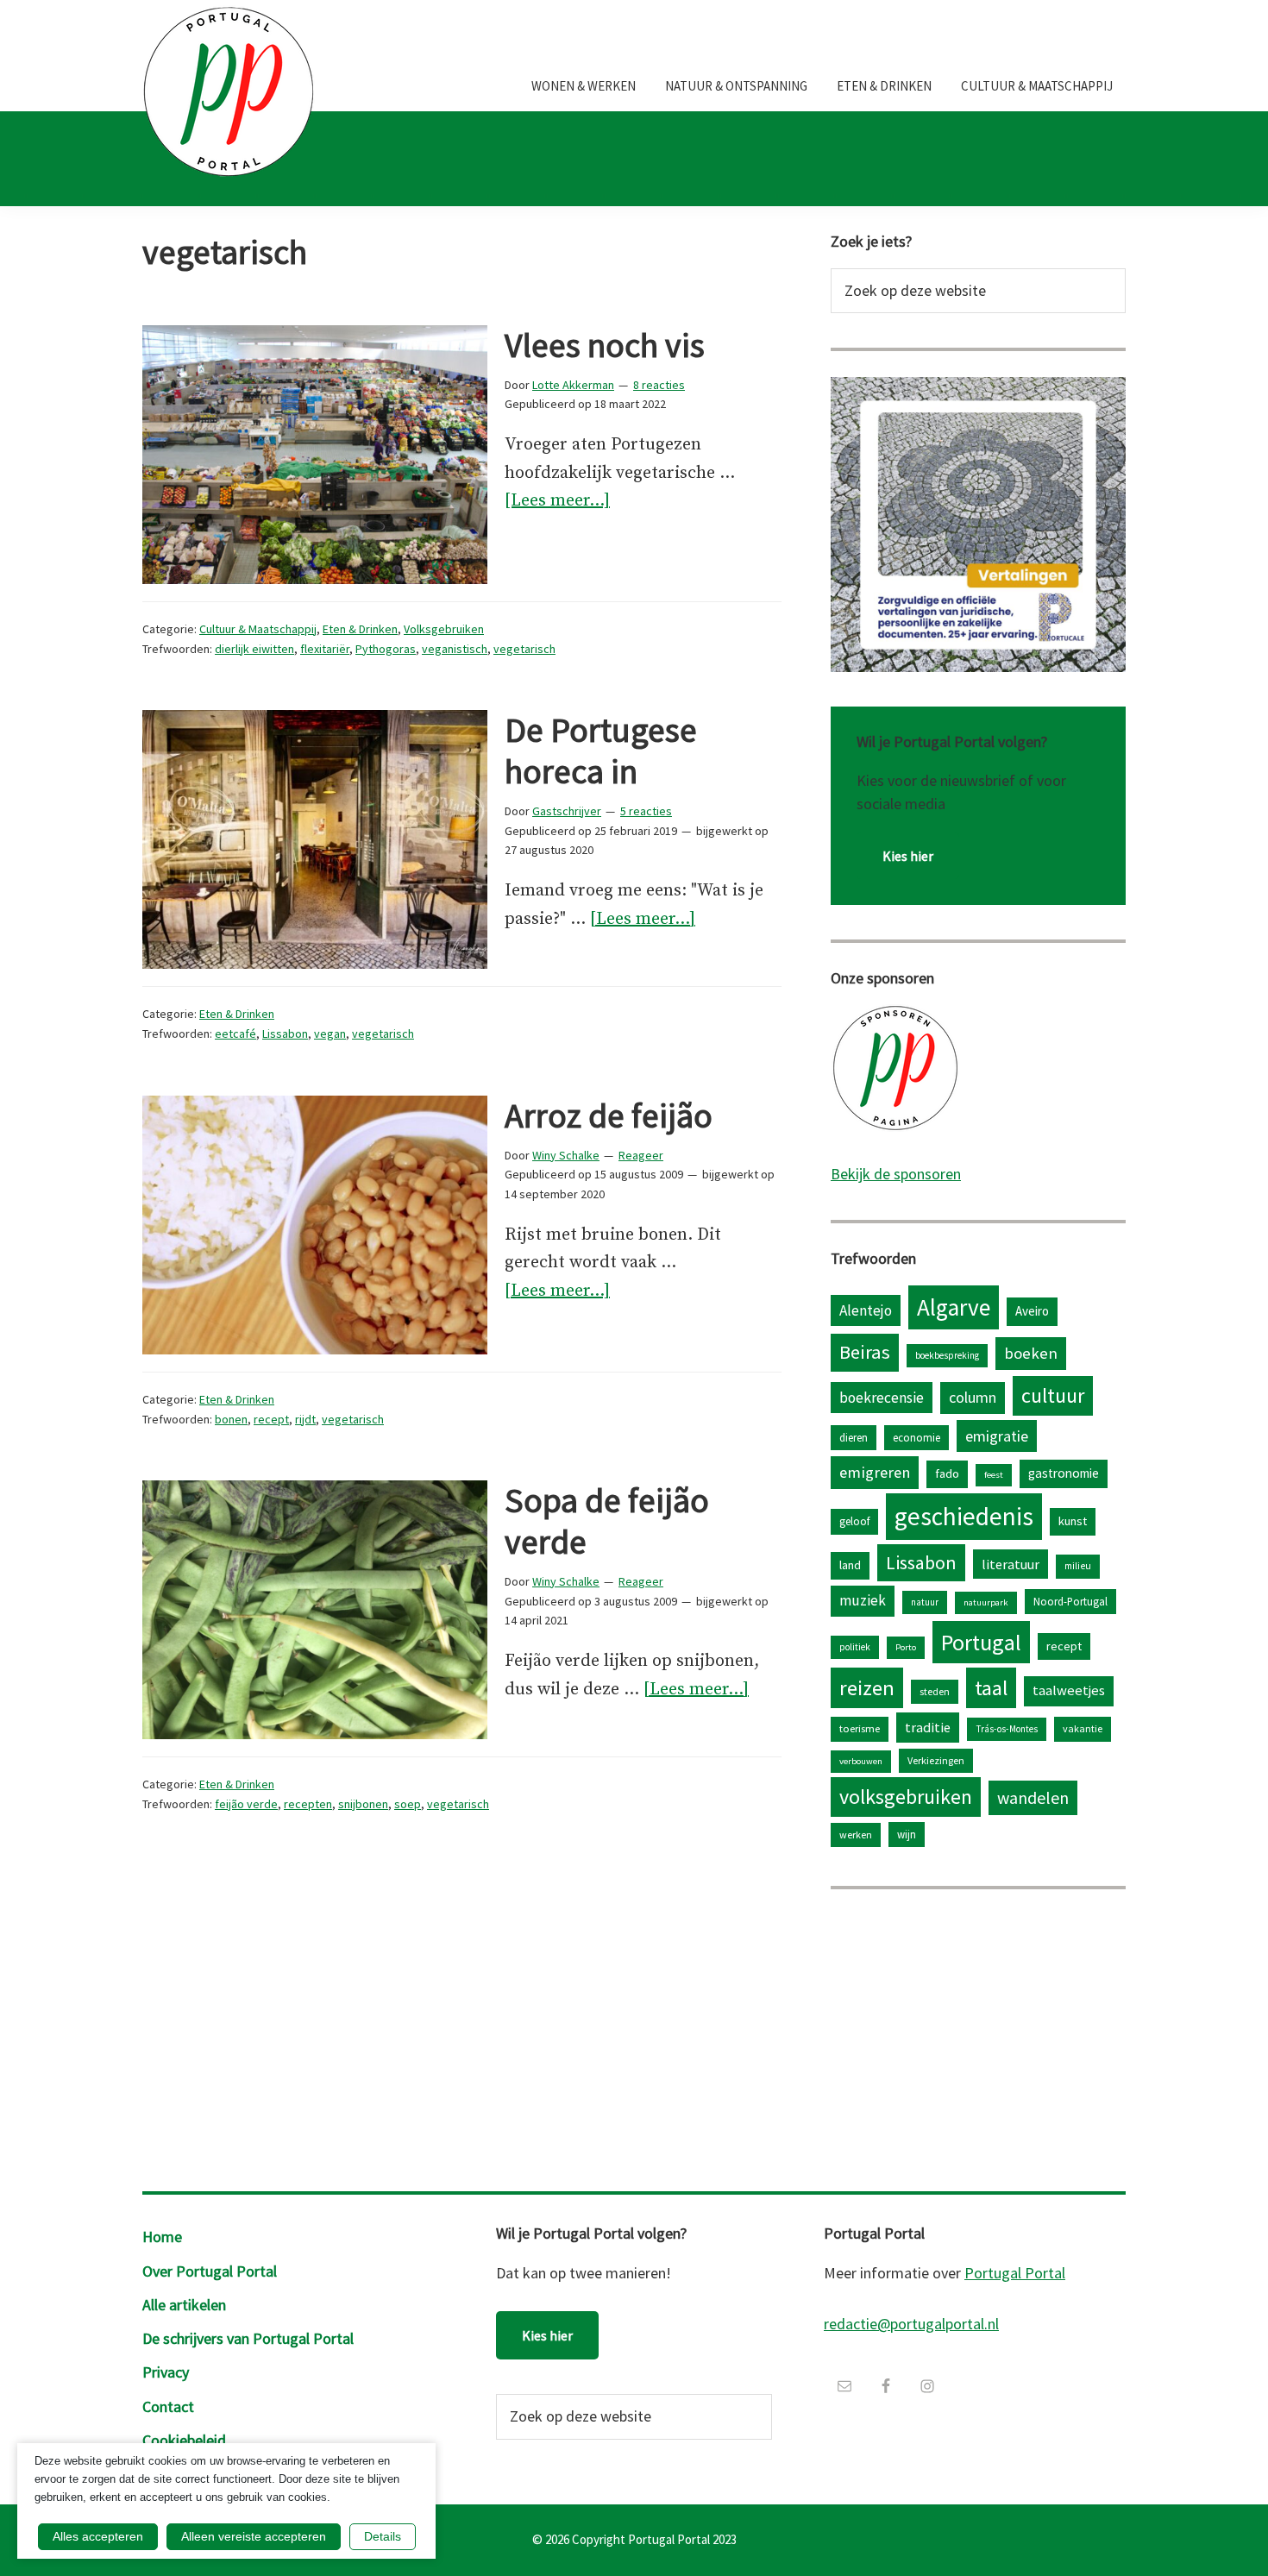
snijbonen (363, 1804)
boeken (1031, 1353)
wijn (907, 1834)
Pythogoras (386, 649)
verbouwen (861, 1761)
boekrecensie (882, 1398)
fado (947, 1473)
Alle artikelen (184, 2305)
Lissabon (285, 1034)
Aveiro (1032, 1311)
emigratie (997, 1436)
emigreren (875, 1472)
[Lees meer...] (557, 503)
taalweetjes (1069, 1690)
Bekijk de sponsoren (896, 1174)
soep (408, 1804)
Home (162, 2237)
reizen (867, 1688)
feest (994, 1475)
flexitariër (325, 649)
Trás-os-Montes (1007, 1729)
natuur (925, 1602)
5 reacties (646, 811)
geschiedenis (964, 1516)
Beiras (865, 1352)
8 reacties (659, 385)
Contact (168, 2406)
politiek (855, 1647)
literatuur (1011, 1564)
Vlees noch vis (605, 345)
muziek (863, 1600)
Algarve (954, 1307)
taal (991, 1688)
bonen (231, 1419)
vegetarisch (524, 649)
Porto (906, 1647)
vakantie (1083, 1728)
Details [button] (383, 2536)
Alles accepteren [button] (98, 2536)
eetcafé (235, 1034)
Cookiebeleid (184, 2440)
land (850, 1565)
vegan (330, 1034)
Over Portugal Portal (210, 2271)
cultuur (1053, 1395)
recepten (308, 1804)
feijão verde (246, 1804)
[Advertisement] (978, 2036)
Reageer (641, 1155)
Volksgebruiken (444, 629)
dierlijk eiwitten (254, 649)
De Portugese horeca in (601, 751)
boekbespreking (947, 1355)
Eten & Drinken (360, 629)
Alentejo (866, 1310)
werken (856, 1835)
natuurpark (986, 1602)
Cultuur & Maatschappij (258, 629)
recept (271, 1419)
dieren (854, 1437)
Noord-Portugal (1070, 1601)
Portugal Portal (1015, 2273)
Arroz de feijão (609, 1115)
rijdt (305, 1419)
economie (916, 1437)
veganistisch (455, 649)
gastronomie (1064, 1473)
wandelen (1033, 1797)
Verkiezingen (936, 1760)
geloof (854, 1521)
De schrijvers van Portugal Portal (248, 2338)
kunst (1073, 1521)
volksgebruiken (906, 1797)
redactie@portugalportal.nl (911, 2324)
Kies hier (908, 856)
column (973, 1397)
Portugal (981, 1642)
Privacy (166, 2372)
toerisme (860, 1728)
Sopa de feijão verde (607, 1521)
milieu (1078, 1566)
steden (935, 1691)
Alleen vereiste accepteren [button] (254, 2536)
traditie (928, 1727)
